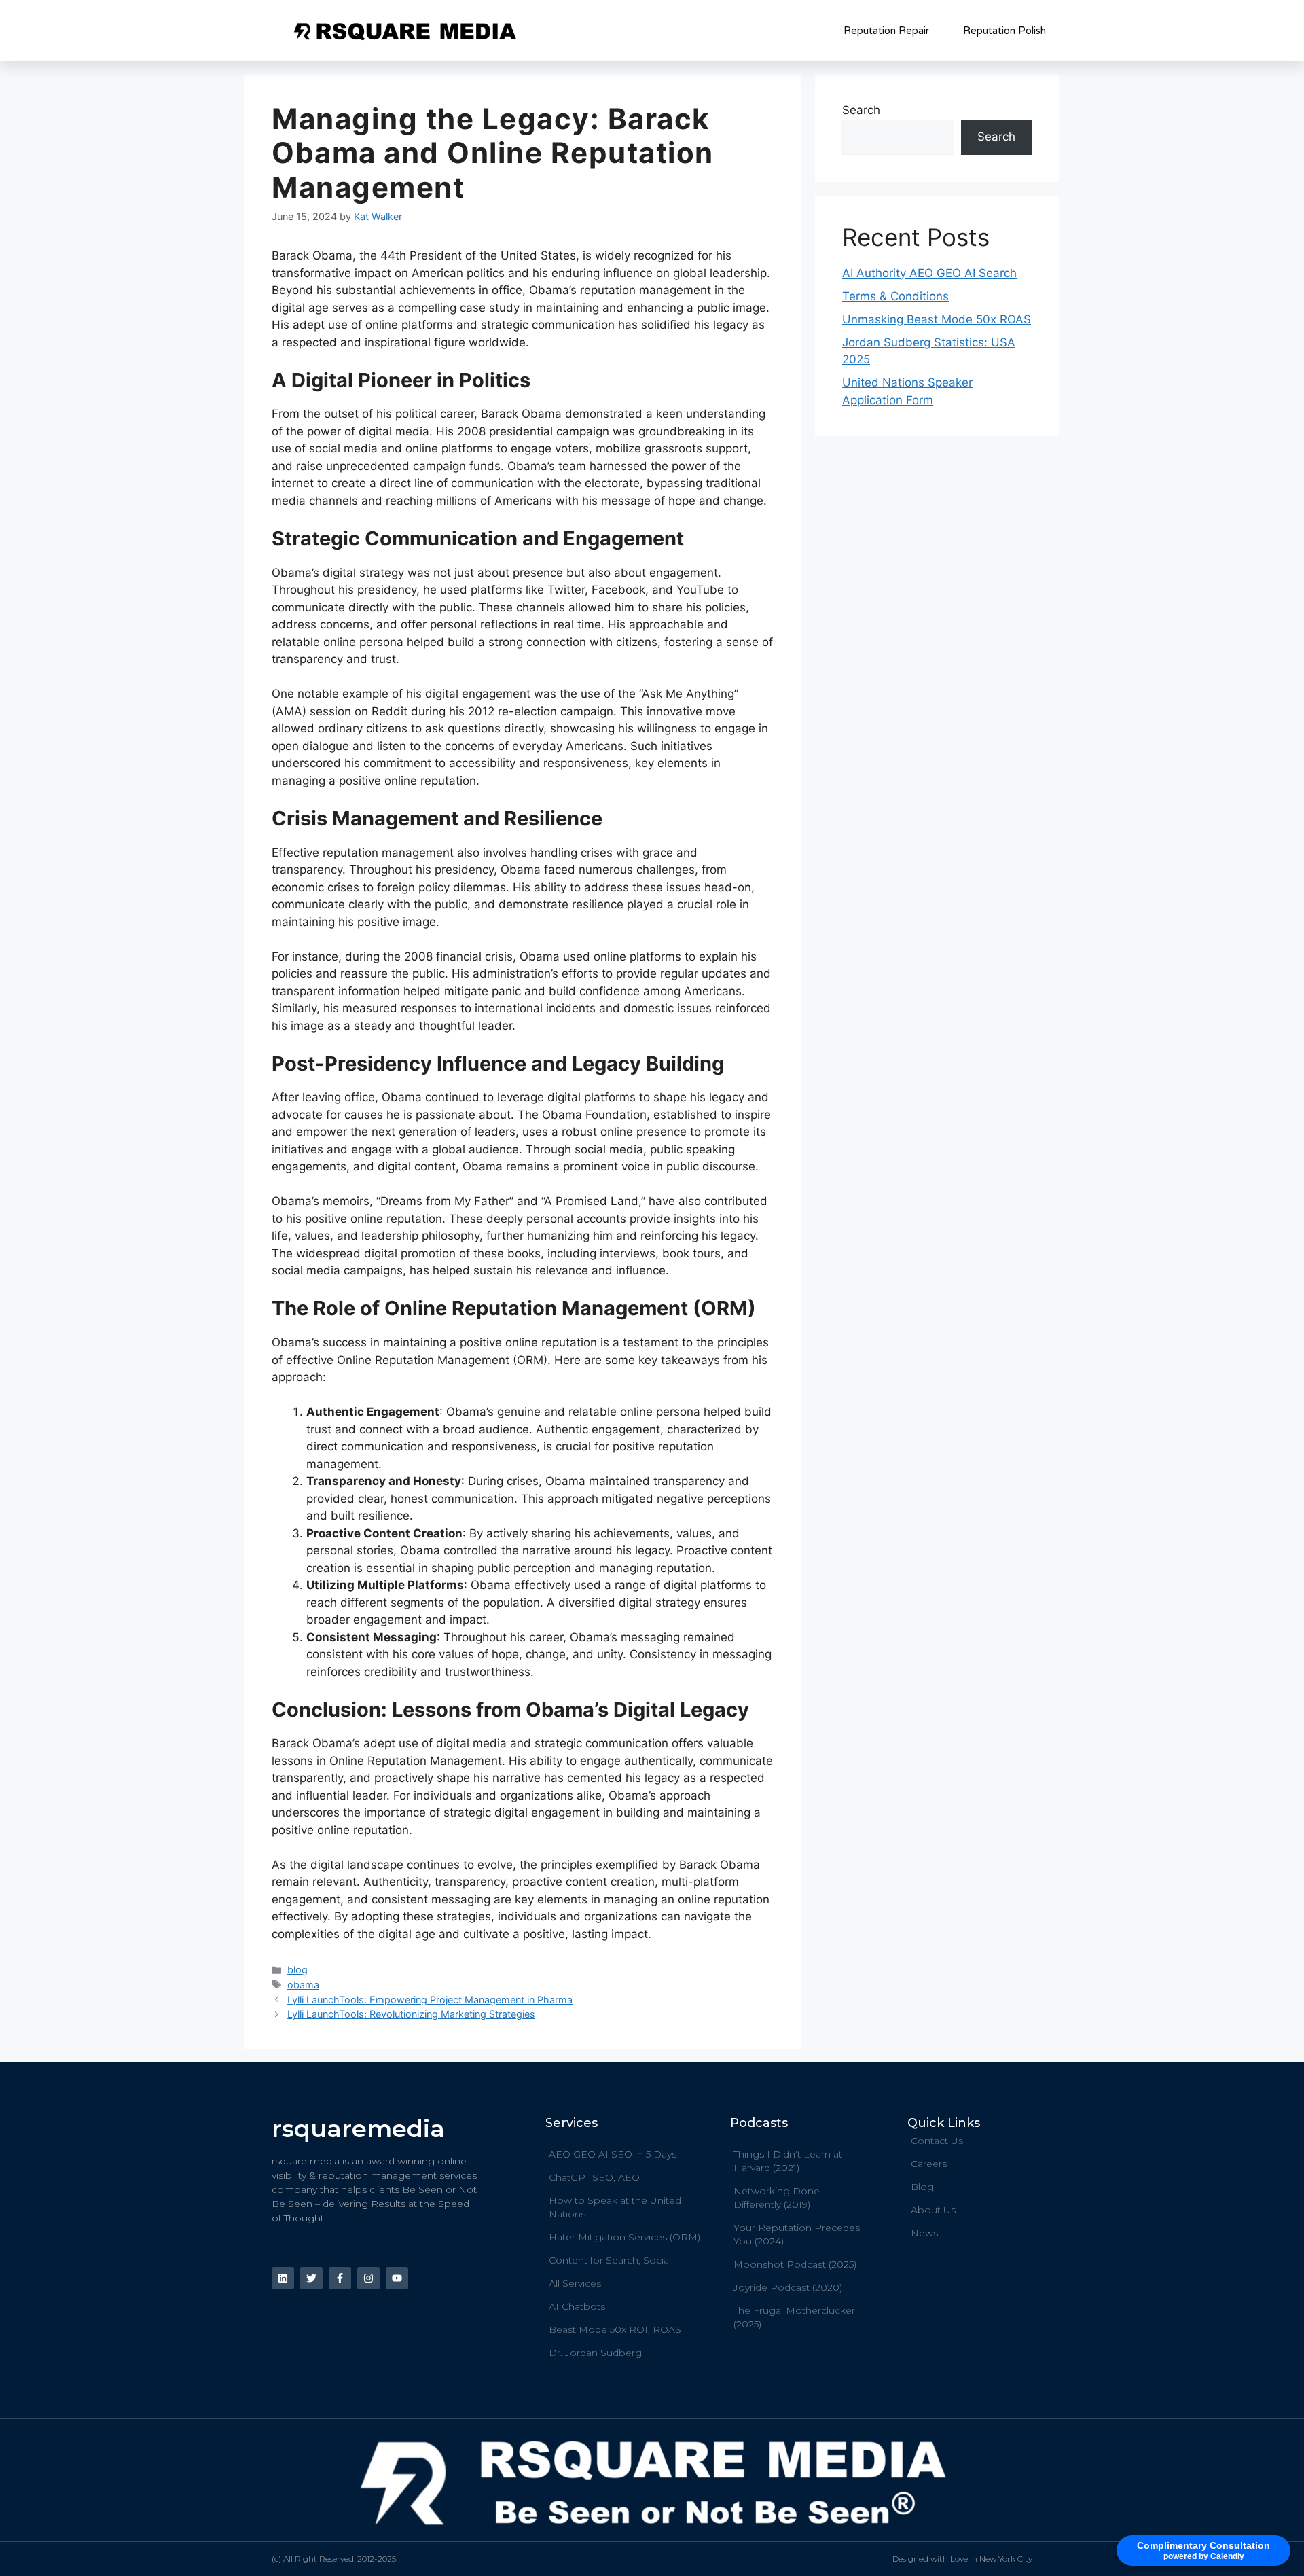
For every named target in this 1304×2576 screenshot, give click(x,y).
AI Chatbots (577, 2306)
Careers (929, 2164)
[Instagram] (368, 2278)
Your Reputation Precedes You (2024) (797, 2234)
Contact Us (937, 2141)
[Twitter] (311, 2278)
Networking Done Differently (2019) (777, 2198)
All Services (575, 2283)
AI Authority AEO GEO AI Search (929, 273)
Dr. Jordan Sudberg (595, 2353)
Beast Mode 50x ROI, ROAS (615, 2329)
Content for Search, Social (610, 2260)
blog (297, 1970)
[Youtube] (397, 2278)
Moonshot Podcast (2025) (795, 2264)
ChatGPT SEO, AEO (594, 2177)
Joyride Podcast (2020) (788, 2287)
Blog (922, 2187)
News (924, 2233)
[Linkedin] (283, 2278)
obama (303, 1985)
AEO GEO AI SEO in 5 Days (613, 2154)
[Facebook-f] (340, 2278)
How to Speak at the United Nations (615, 2207)
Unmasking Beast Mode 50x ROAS (937, 319)
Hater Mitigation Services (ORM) (624, 2237)
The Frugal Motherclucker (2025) (794, 2317)
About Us (933, 2210)
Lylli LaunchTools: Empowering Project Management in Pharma (430, 2000)
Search (861, 110)
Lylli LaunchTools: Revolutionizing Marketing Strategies (411, 2014)
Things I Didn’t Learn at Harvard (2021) (788, 2161)
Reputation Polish (1004, 31)
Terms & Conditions (895, 296)
